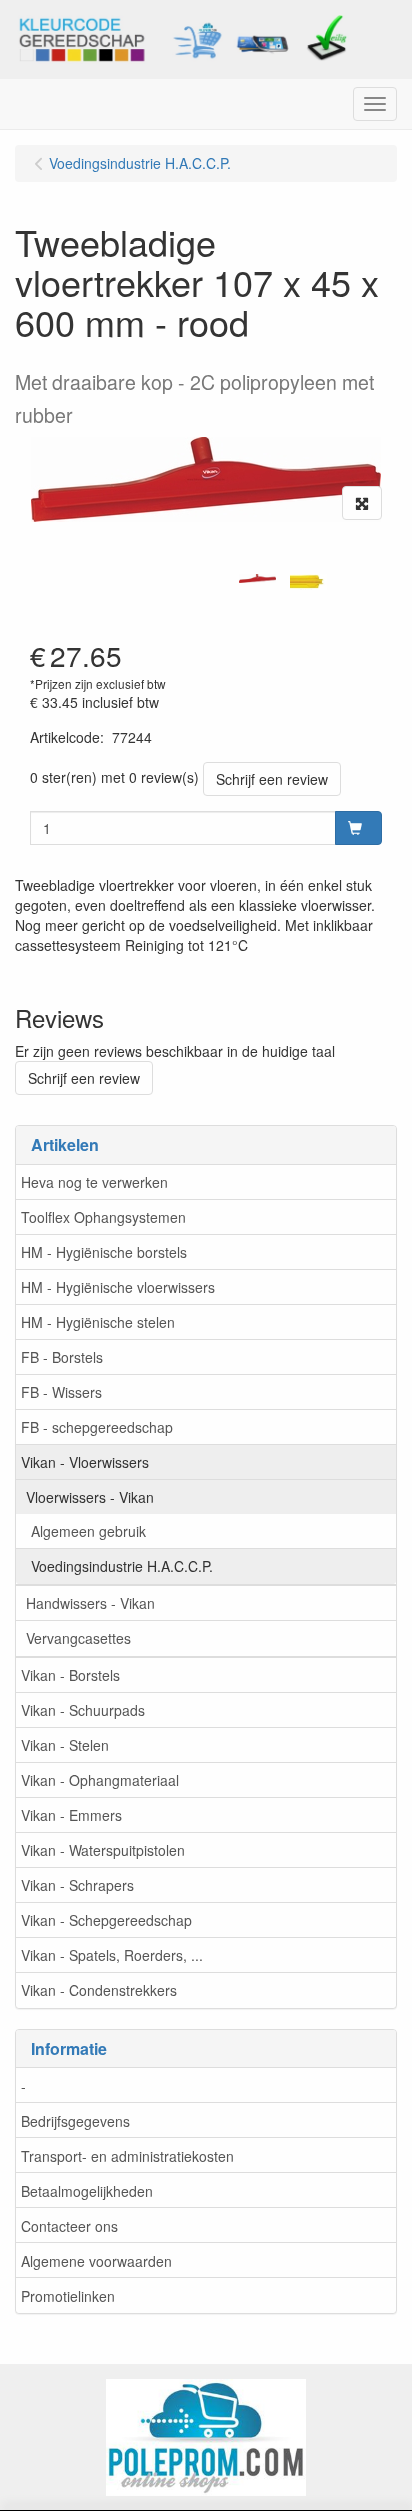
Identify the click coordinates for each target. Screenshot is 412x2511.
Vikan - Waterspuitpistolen (103, 1850)
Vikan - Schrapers (77, 1885)
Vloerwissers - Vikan (90, 1497)
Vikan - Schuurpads (83, 1710)
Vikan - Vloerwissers (85, 1462)
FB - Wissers (61, 1392)
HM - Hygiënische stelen (98, 1322)
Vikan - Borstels (70, 1675)
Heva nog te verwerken (94, 1182)
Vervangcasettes (78, 1638)
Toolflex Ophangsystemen (103, 1217)
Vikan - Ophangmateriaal (100, 1780)
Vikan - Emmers (71, 1815)
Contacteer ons (69, 2226)
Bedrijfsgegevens (75, 2121)
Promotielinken (68, 2296)
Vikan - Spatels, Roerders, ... (112, 1955)
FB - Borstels (62, 1357)
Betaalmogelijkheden (87, 2191)
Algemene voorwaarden (96, 2261)
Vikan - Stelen (65, 1745)
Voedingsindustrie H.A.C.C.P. (122, 1566)
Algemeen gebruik (88, 1531)
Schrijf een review (272, 779)
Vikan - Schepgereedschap (106, 1920)
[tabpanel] (257, 578)
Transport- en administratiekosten (127, 2156)
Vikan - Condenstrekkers (99, 1990)
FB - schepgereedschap (97, 1427)
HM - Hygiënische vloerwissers (118, 1287)
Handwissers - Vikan (90, 1603)
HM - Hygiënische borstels (104, 1252)
